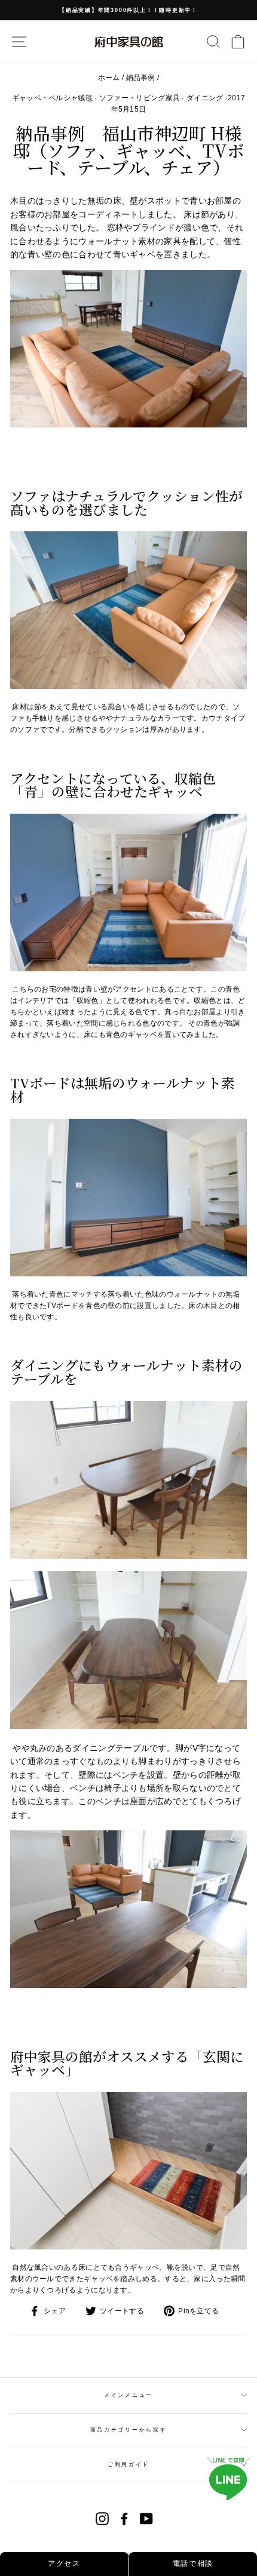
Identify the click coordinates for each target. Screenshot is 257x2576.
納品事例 (141, 78)
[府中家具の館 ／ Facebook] (124, 2519)
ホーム (109, 78)
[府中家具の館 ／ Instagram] (102, 2519)
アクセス (64, 2563)
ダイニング (205, 98)
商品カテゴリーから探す (128, 2430)
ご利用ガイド (128, 2464)
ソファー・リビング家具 (140, 98)
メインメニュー (128, 2395)
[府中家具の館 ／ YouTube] (146, 2519)
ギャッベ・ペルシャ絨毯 (52, 98)
